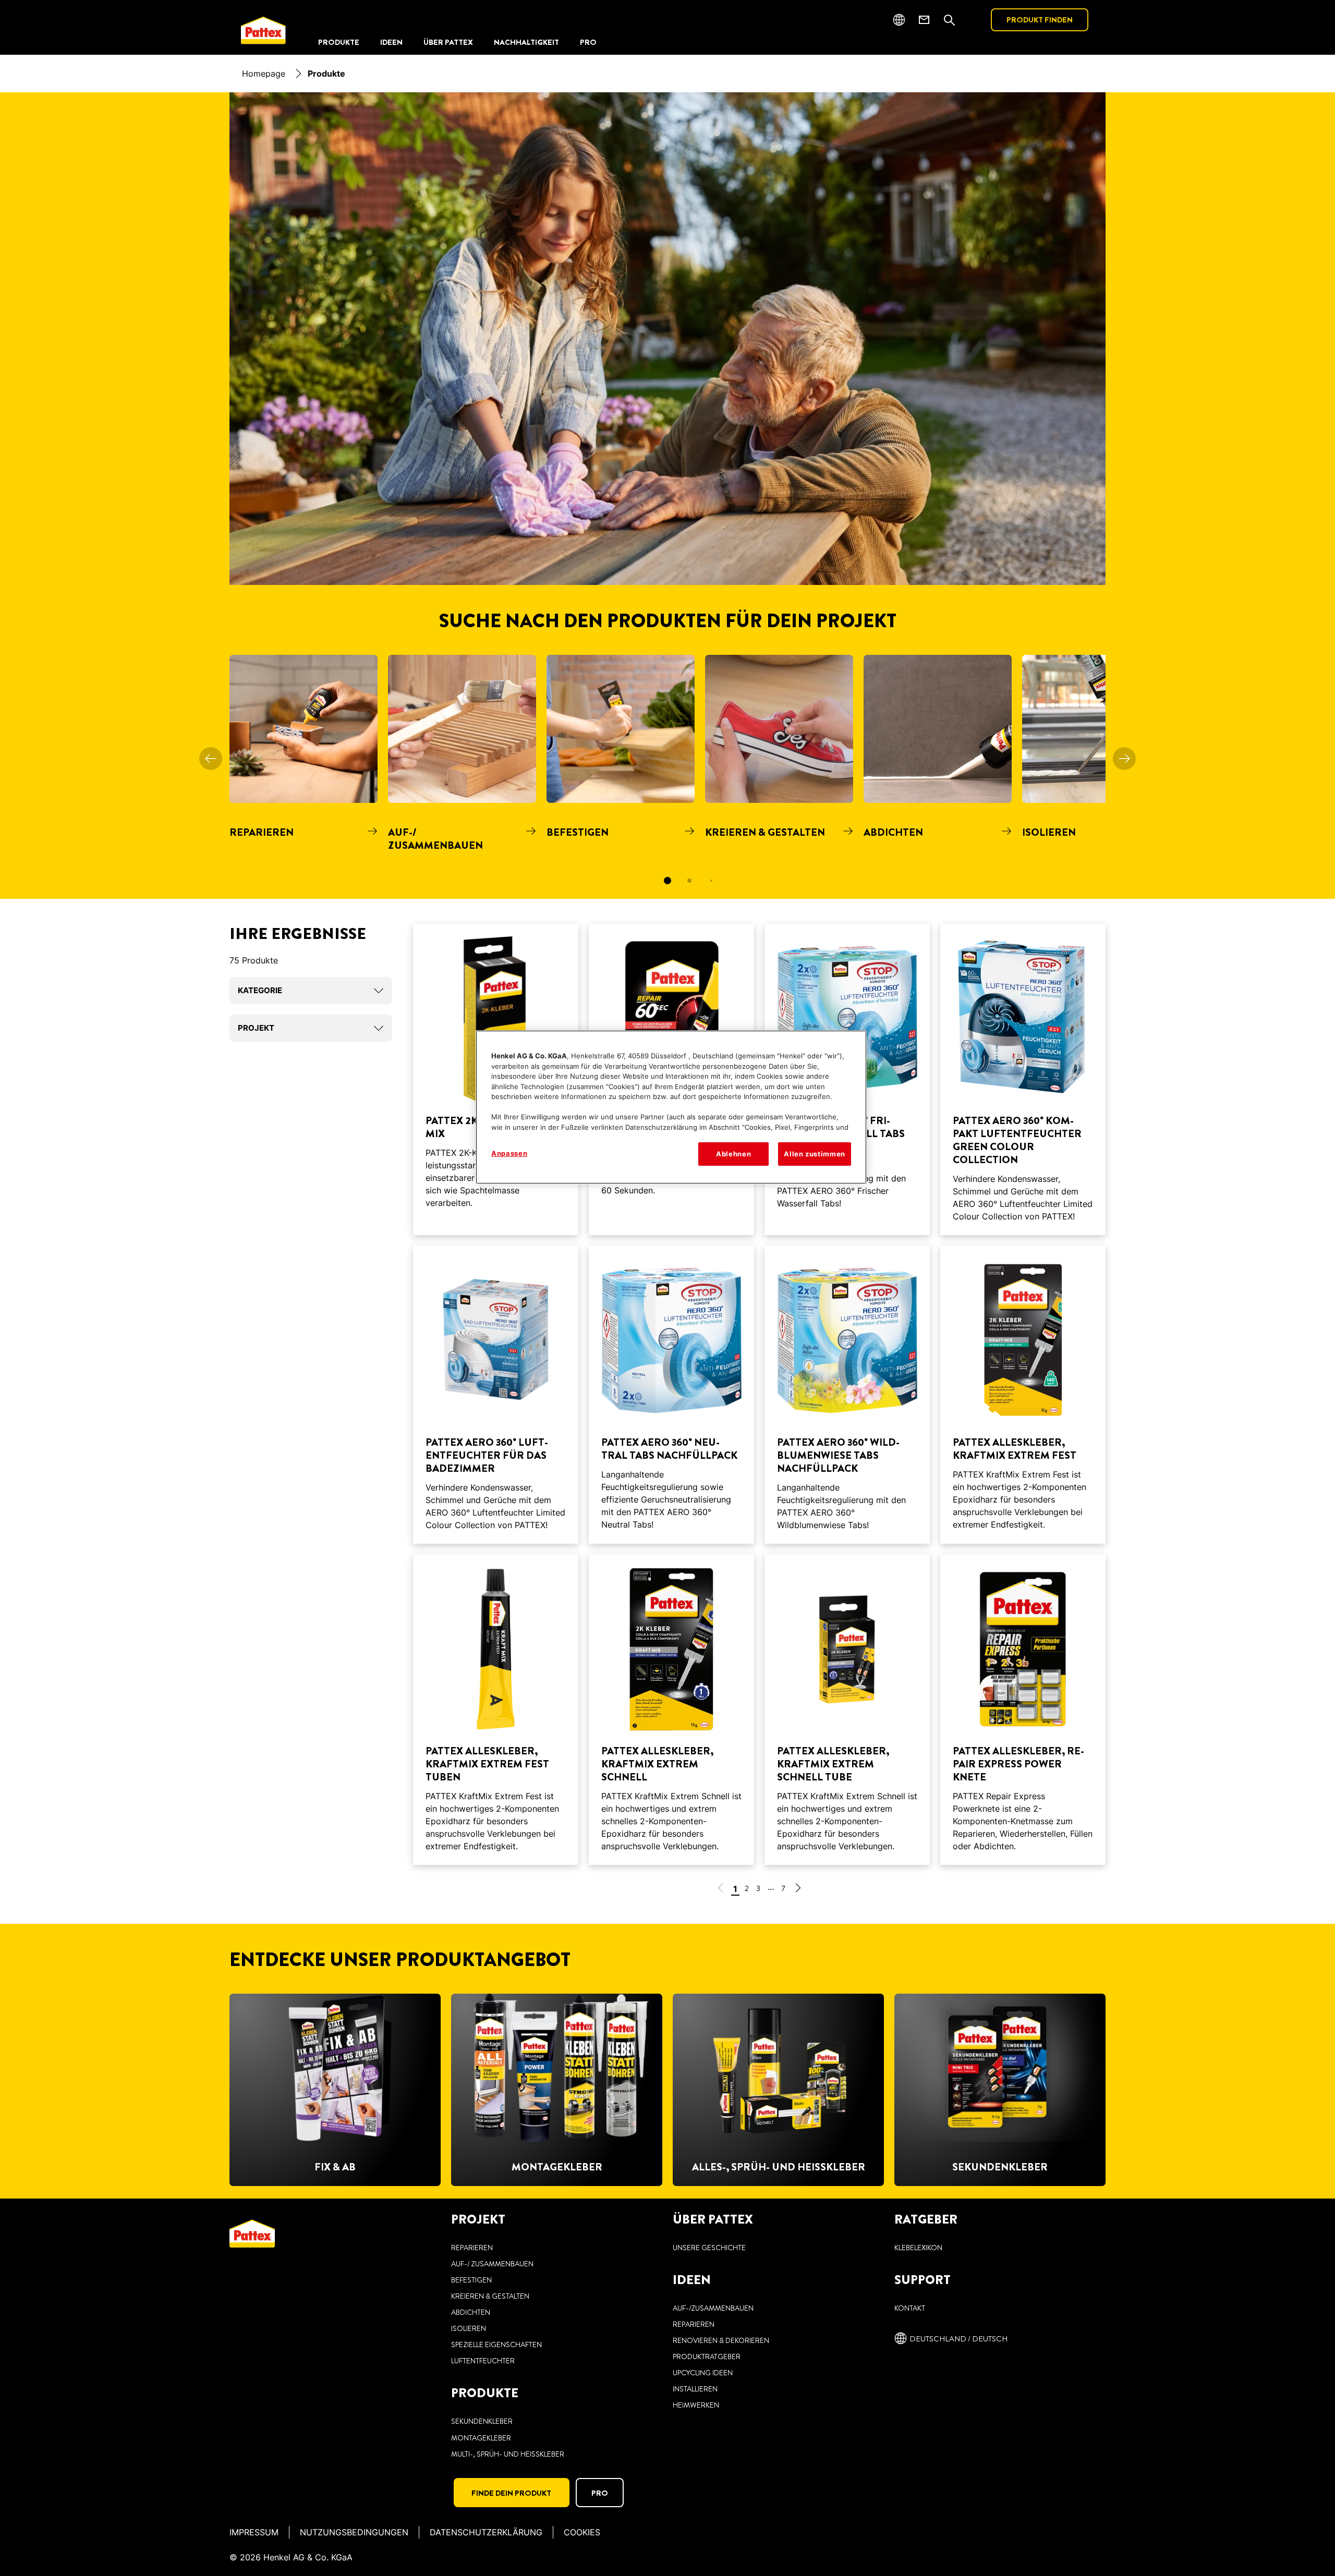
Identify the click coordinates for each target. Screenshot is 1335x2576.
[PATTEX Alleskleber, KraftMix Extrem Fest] (1023, 1395)
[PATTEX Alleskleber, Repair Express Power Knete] (1023, 1710)
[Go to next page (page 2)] (798, 1890)
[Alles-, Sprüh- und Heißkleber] (778, 2090)
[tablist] (667, 881)
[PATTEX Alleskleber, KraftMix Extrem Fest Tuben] (496, 1710)
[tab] (667, 881)
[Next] (1124, 759)
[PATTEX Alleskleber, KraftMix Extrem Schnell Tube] (847, 1710)
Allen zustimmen (815, 1154)
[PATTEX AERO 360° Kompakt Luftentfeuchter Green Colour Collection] (1023, 1079)
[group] (667, 777)
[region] (671, 1107)
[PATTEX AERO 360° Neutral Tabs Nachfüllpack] (671, 1395)
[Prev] (211, 759)
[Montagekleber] (557, 2090)
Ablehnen (733, 1154)
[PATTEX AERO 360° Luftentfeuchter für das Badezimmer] (496, 1395)
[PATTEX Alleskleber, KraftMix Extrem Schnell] (671, 1710)
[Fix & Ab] (335, 2090)
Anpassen (509, 1153)
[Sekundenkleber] (1000, 2090)
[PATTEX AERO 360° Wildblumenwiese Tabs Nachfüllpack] (847, 1395)
